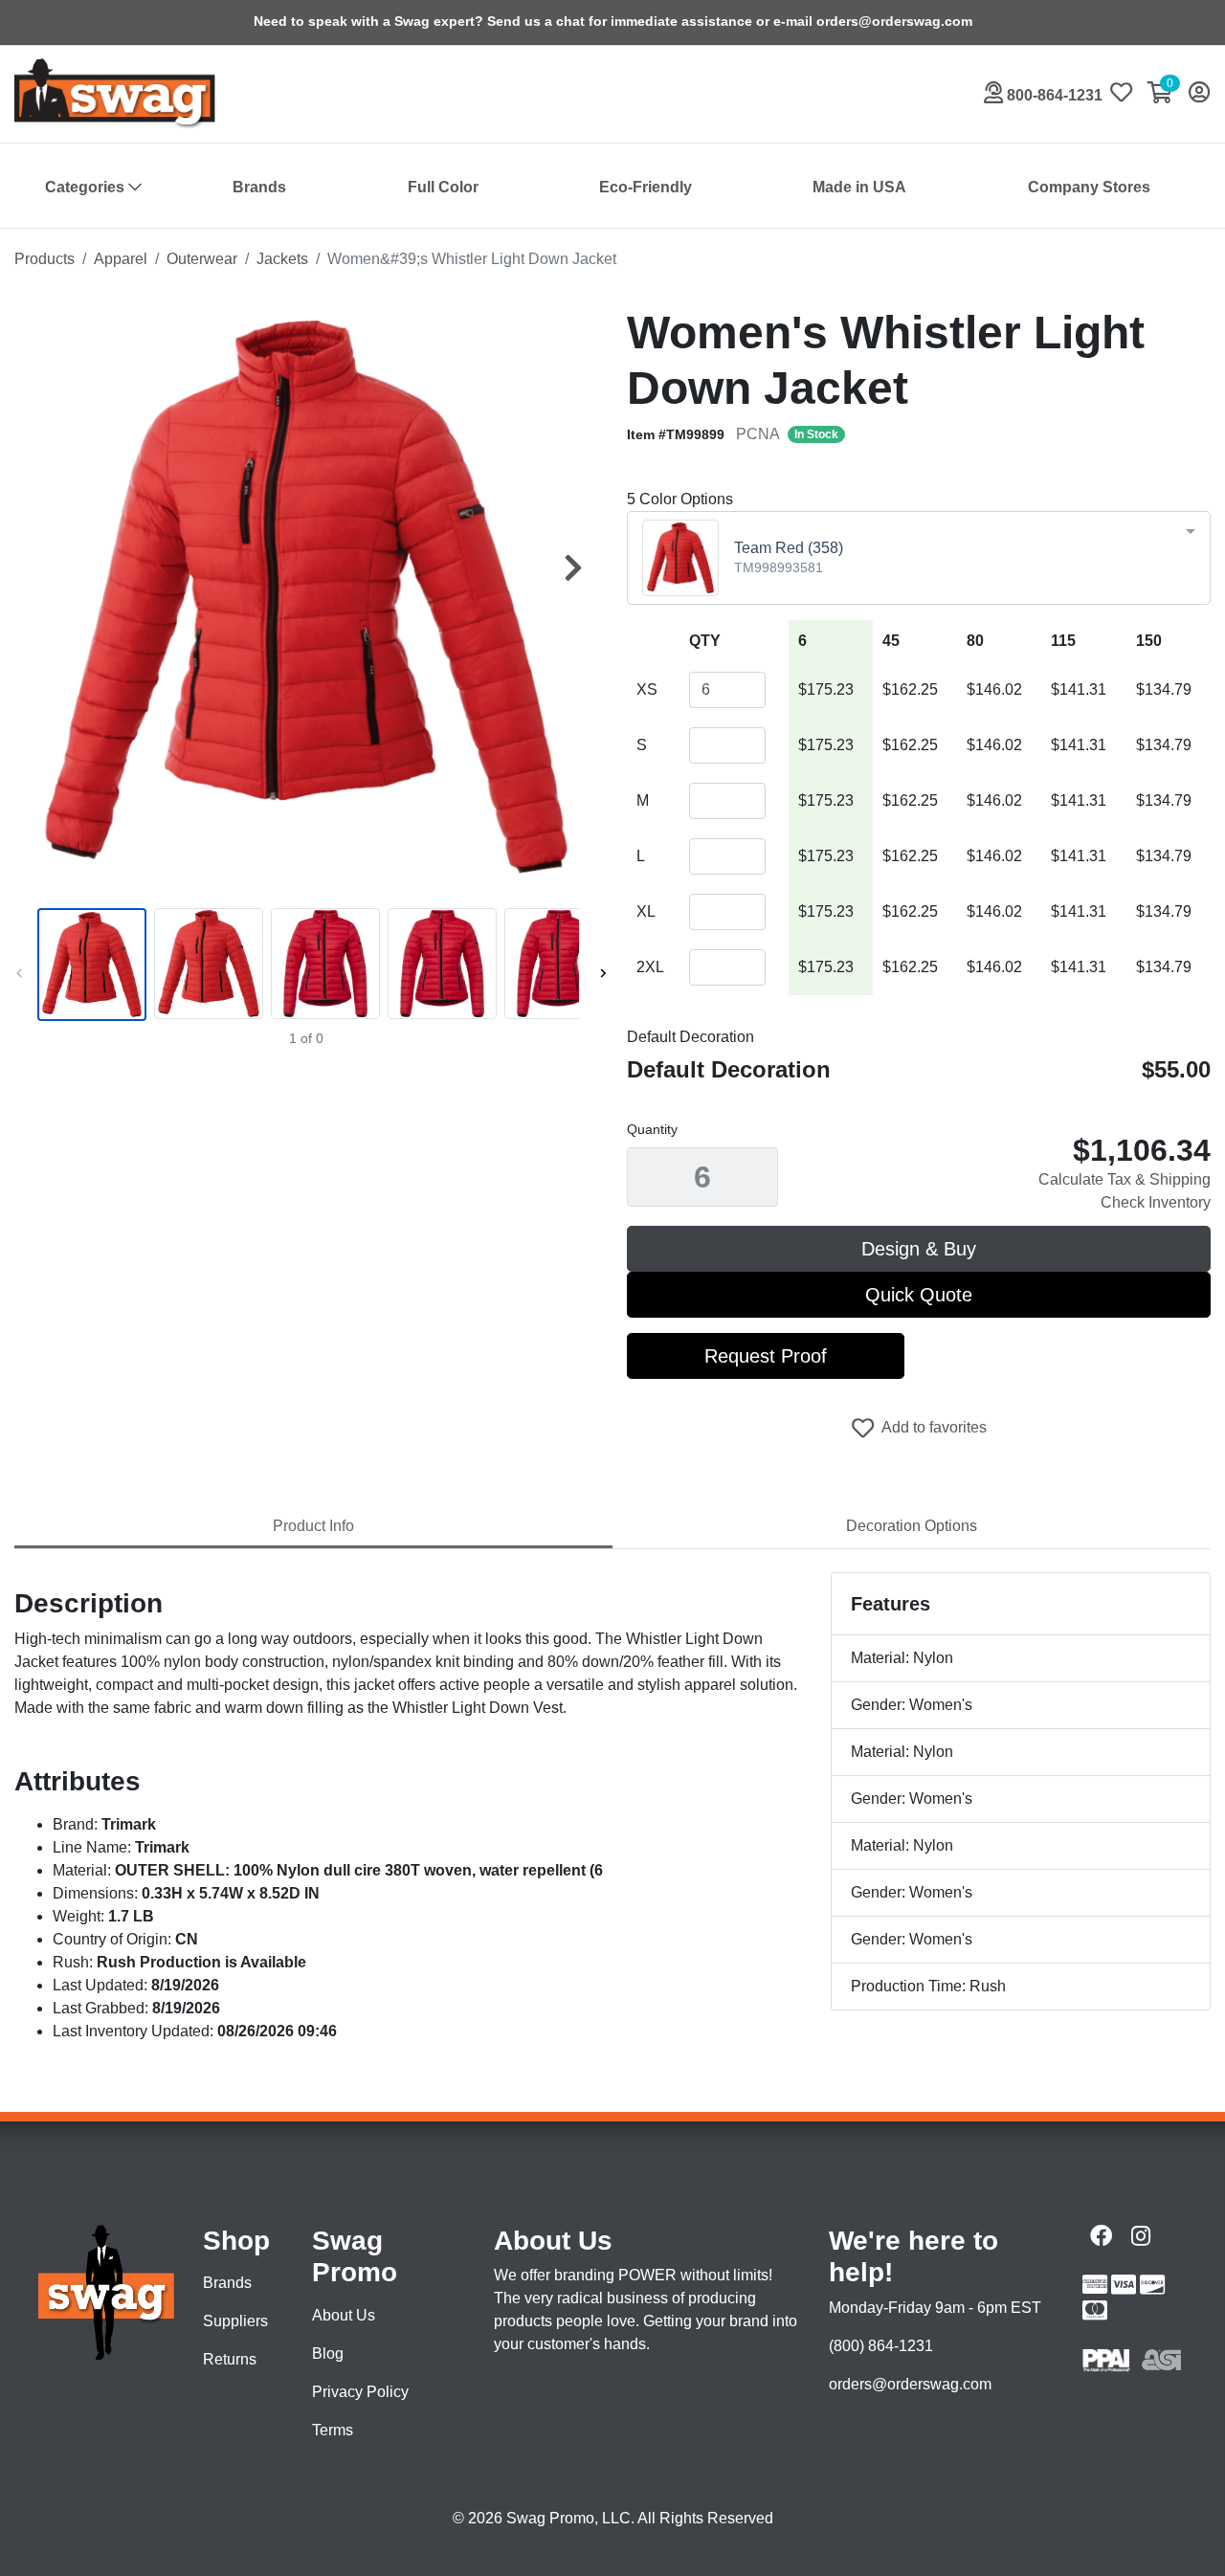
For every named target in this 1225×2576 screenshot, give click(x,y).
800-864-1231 (1053, 95)
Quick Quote (919, 1295)
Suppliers (235, 2321)
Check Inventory (1156, 1202)
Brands (259, 187)
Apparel (121, 259)
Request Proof (766, 1356)
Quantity (652, 1129)
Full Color (443, 187)
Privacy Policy (360, 2392)
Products (45, 259)
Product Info (313, 1526)
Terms (333, 2430)
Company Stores (1089, 187)
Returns (230, 2359)
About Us (344, 2315)
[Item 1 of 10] (306, 965)
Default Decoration (690, 1037)
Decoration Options (912, 1526)
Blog (328, 2354)
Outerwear (202, 259)
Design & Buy (919, 1249)
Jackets (282, 259)
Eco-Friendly (646, 187)
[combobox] (919, 558)
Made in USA (859, 187)
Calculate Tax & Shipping (1125, 1179)
